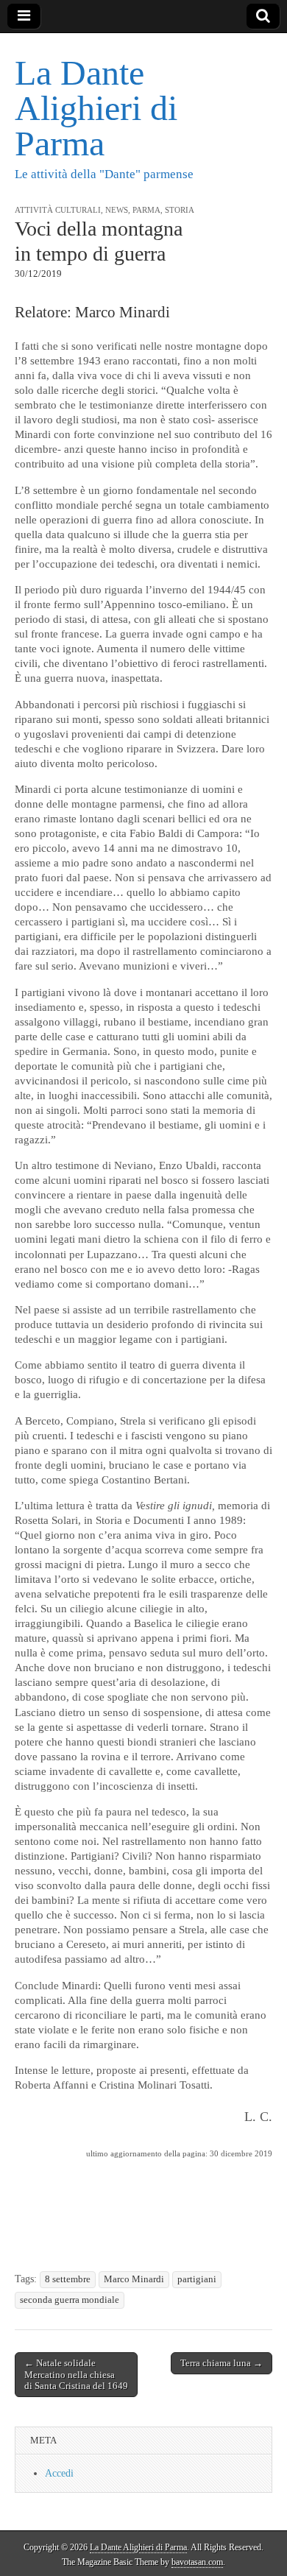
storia (180, 210)
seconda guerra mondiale (70, 2300)
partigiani (197, 2279)
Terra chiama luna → (222, 2363)
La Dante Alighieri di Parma (96, 108)
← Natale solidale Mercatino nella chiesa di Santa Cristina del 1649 (76, 2374)
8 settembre (68, 2279)
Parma (146, 210)
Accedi (59, 2473)
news (117, 210)
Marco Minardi (134, 2279)
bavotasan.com (197, 2562)
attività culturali (58, 210)
